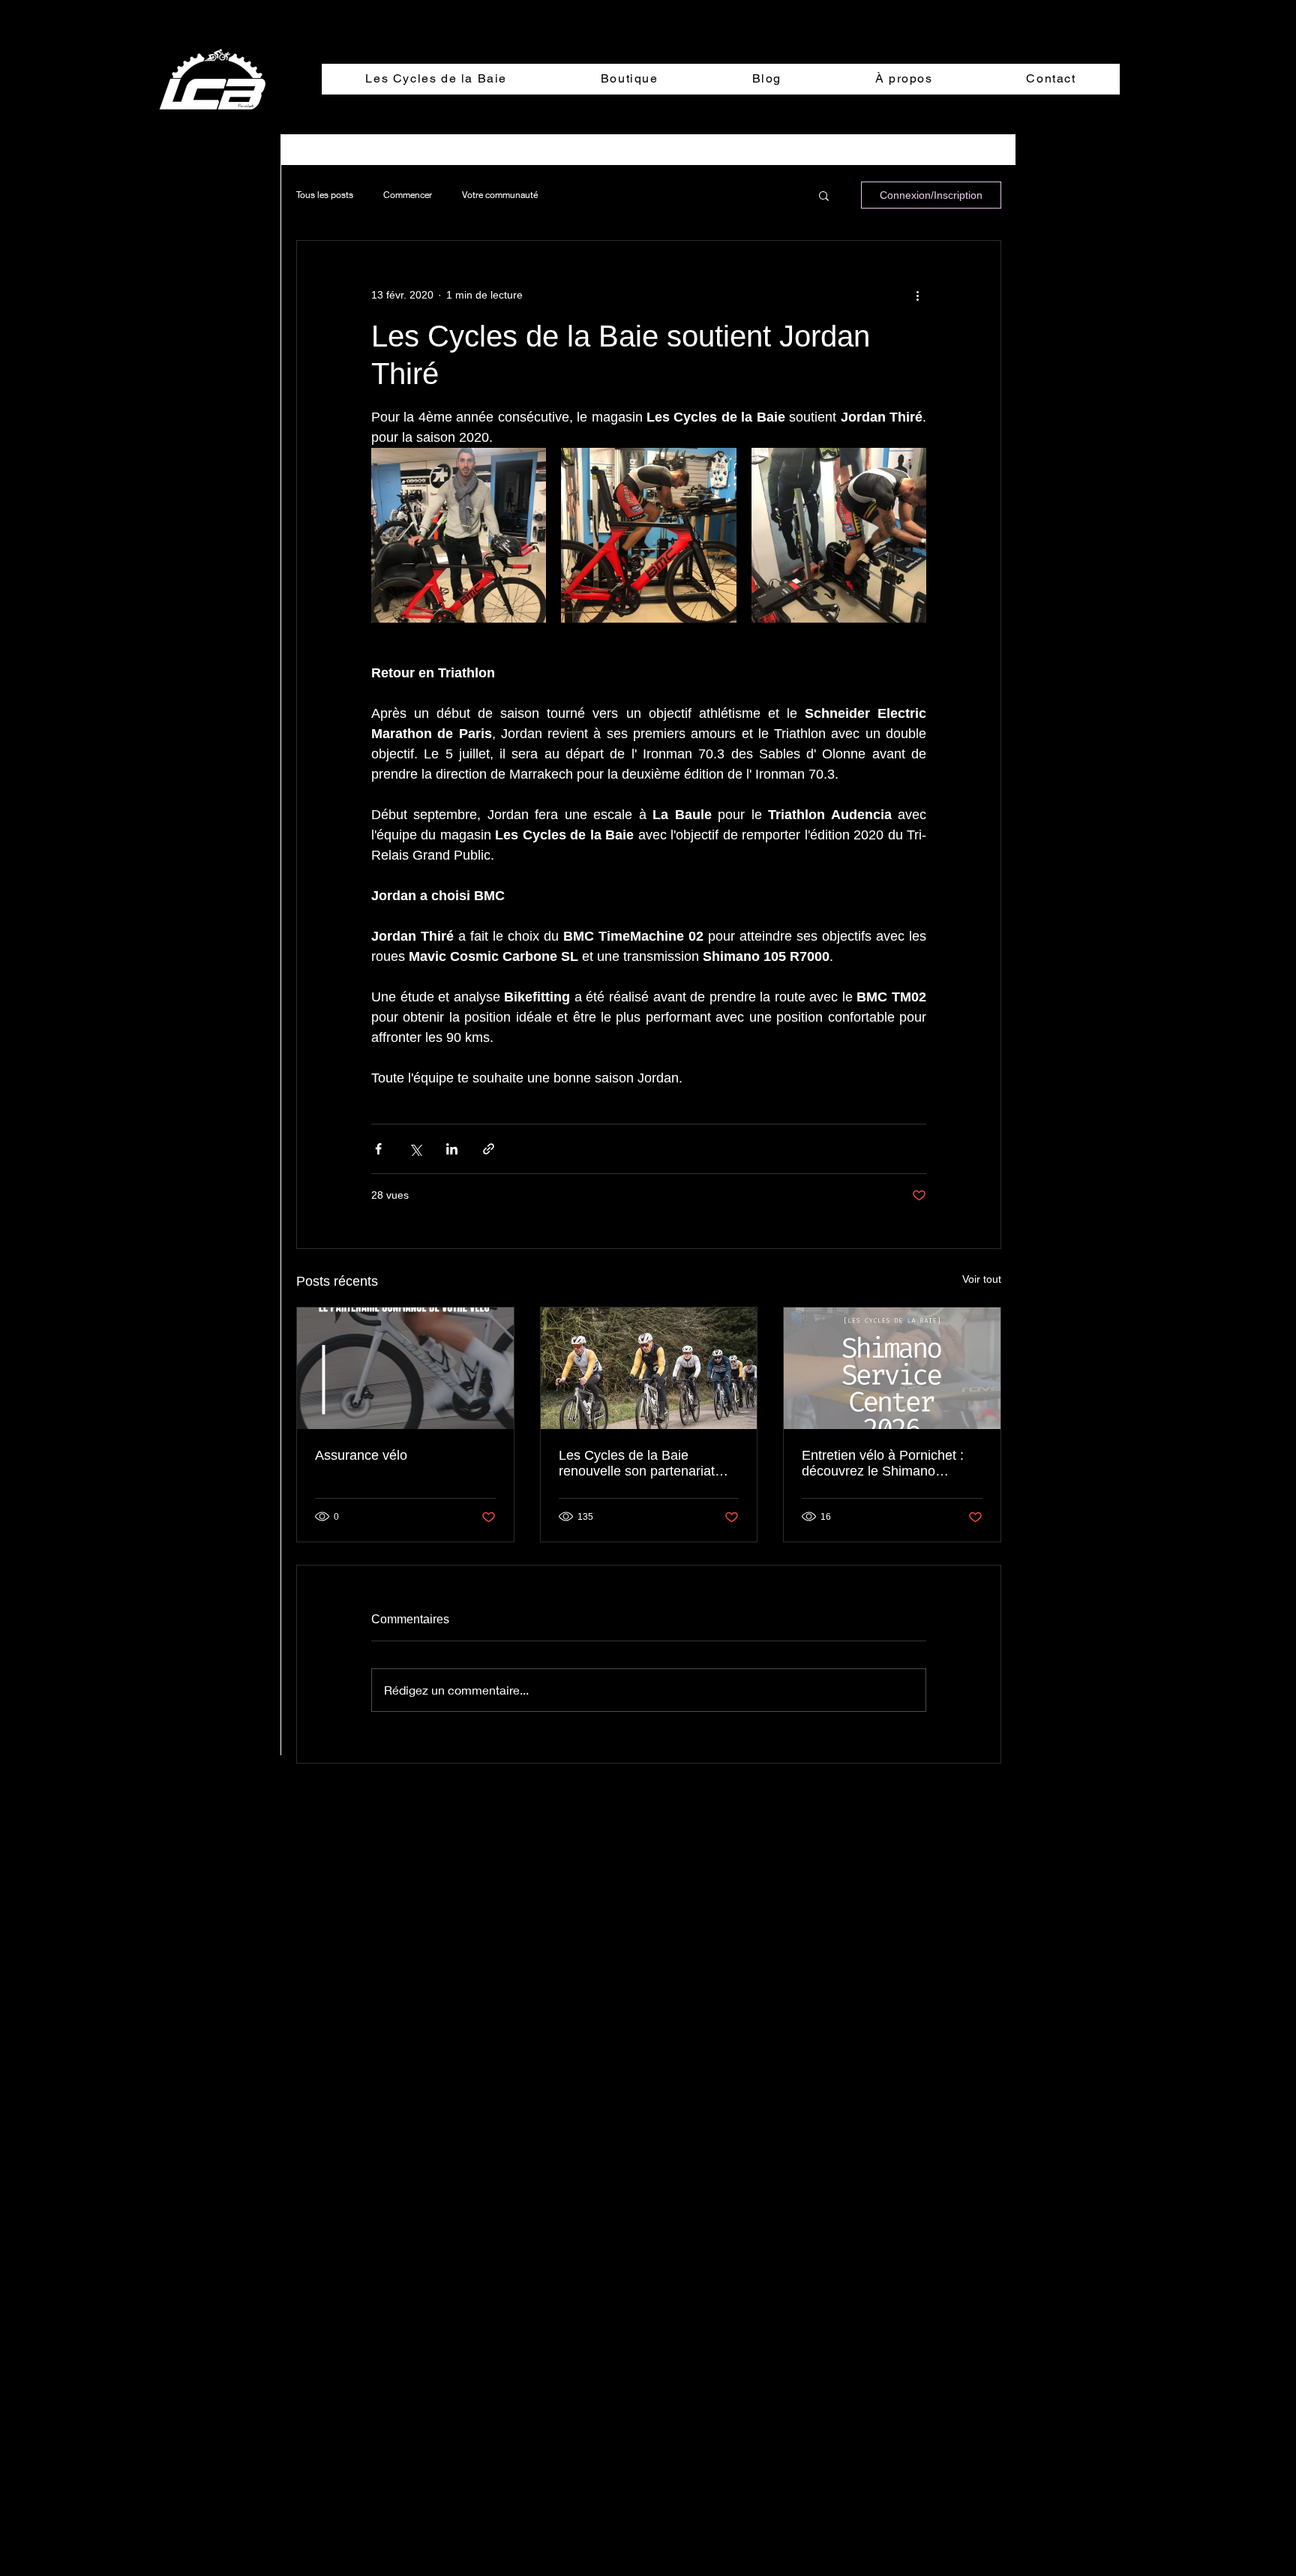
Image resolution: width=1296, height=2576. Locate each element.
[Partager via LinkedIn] (452, 1149)
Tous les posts (325, 195)
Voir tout (982, 1279)
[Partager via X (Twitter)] (415, 1149)
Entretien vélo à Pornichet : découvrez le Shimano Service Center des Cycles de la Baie (891, 1464)
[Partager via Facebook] (378, 1149)
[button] (824, 195)
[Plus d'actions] (917, 295)
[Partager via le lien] (489, 1149)
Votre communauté (500, 195)
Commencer (408, 195)
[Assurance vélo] (405, 1368)
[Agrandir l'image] (459, 535)
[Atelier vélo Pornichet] (892, 1368)
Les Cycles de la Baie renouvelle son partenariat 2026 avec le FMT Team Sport (637, 1464)
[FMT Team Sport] (649, 1368)
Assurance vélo (361, 1455)
